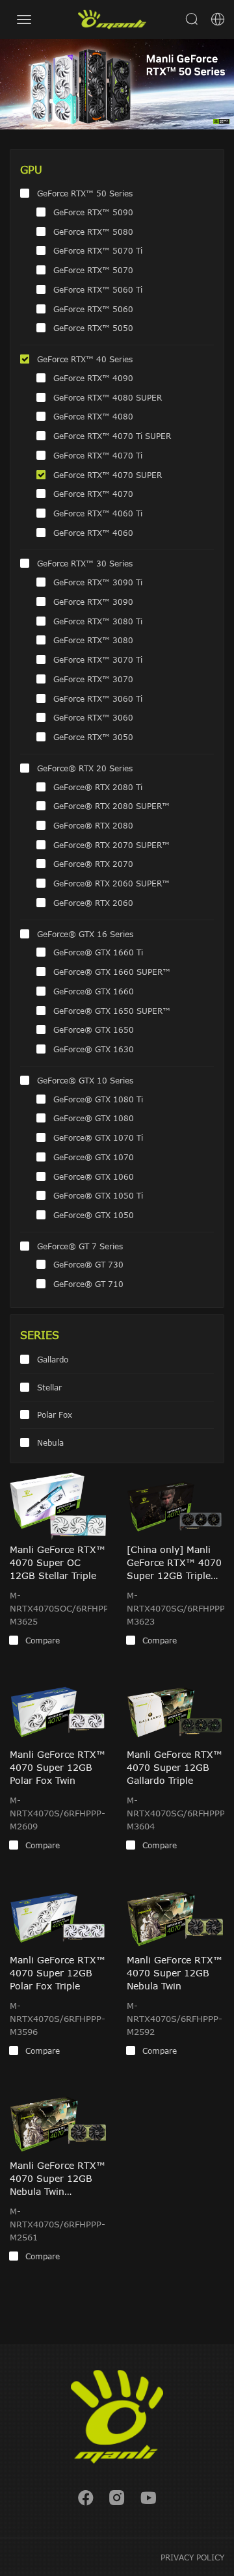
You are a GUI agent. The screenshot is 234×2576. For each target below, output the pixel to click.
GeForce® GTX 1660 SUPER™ (112, 972)
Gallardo (53, 1359)
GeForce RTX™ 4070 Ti (98, 455)
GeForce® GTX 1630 (94, 1049)
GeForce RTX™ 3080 (93, 640)
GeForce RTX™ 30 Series (85, 563)
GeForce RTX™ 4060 (93, 533)
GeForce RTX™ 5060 (93, 309)
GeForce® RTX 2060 (93, 903)
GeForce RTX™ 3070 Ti (98, 659)
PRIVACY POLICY (192, 2557)
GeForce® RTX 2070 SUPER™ (111, 845)
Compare (43, 1640)
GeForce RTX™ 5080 (93, 232)
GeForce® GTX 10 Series (85, 1080)
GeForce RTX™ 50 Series (85, 193)
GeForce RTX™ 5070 (93, 270)
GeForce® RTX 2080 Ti (98, 787)
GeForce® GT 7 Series (80, 1246)
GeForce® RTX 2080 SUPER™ (111, 806)
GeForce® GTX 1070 (94, 1157)
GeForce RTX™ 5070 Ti (98, 250)
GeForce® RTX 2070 (93, 864)
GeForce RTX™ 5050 (93, 328)
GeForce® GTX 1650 (94, 1029)
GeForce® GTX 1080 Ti (98, 1099)
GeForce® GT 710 (88, 1284)
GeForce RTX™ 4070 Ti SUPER (112, 436)
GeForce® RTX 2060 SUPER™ (111, 883)
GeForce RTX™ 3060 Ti (98, 698)
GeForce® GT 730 (88, 1264)
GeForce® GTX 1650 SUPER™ (112, 1011)
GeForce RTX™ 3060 (93, 717)
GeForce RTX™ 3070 (93, 679)
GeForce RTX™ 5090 (93, 212)
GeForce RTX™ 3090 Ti (98, 582)
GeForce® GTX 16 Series (85, 934)
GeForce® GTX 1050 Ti (98, 1195)
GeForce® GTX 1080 (94, 1118)
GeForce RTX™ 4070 (93, 494)
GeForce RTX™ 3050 (93, 737)
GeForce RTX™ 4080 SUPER (108, 397)
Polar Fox (55, 1414)
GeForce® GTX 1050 (94, 1215)
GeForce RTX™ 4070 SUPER (108, 475)
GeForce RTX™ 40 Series (85, 359)
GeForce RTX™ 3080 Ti (98, 621)
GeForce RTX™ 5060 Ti (98, 289)
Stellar (49, 1387)
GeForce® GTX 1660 (94, 991)
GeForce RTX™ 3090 (93, 602)
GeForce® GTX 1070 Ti (98, 1137)
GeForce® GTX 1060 (94, 1176)
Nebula (50, 1442)
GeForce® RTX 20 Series (85, 768)
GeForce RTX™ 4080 (93, 416)
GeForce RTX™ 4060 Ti (98, 513)
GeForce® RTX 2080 (93, 825)
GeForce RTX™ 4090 (93, 378)
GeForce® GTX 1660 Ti (98, 952)
